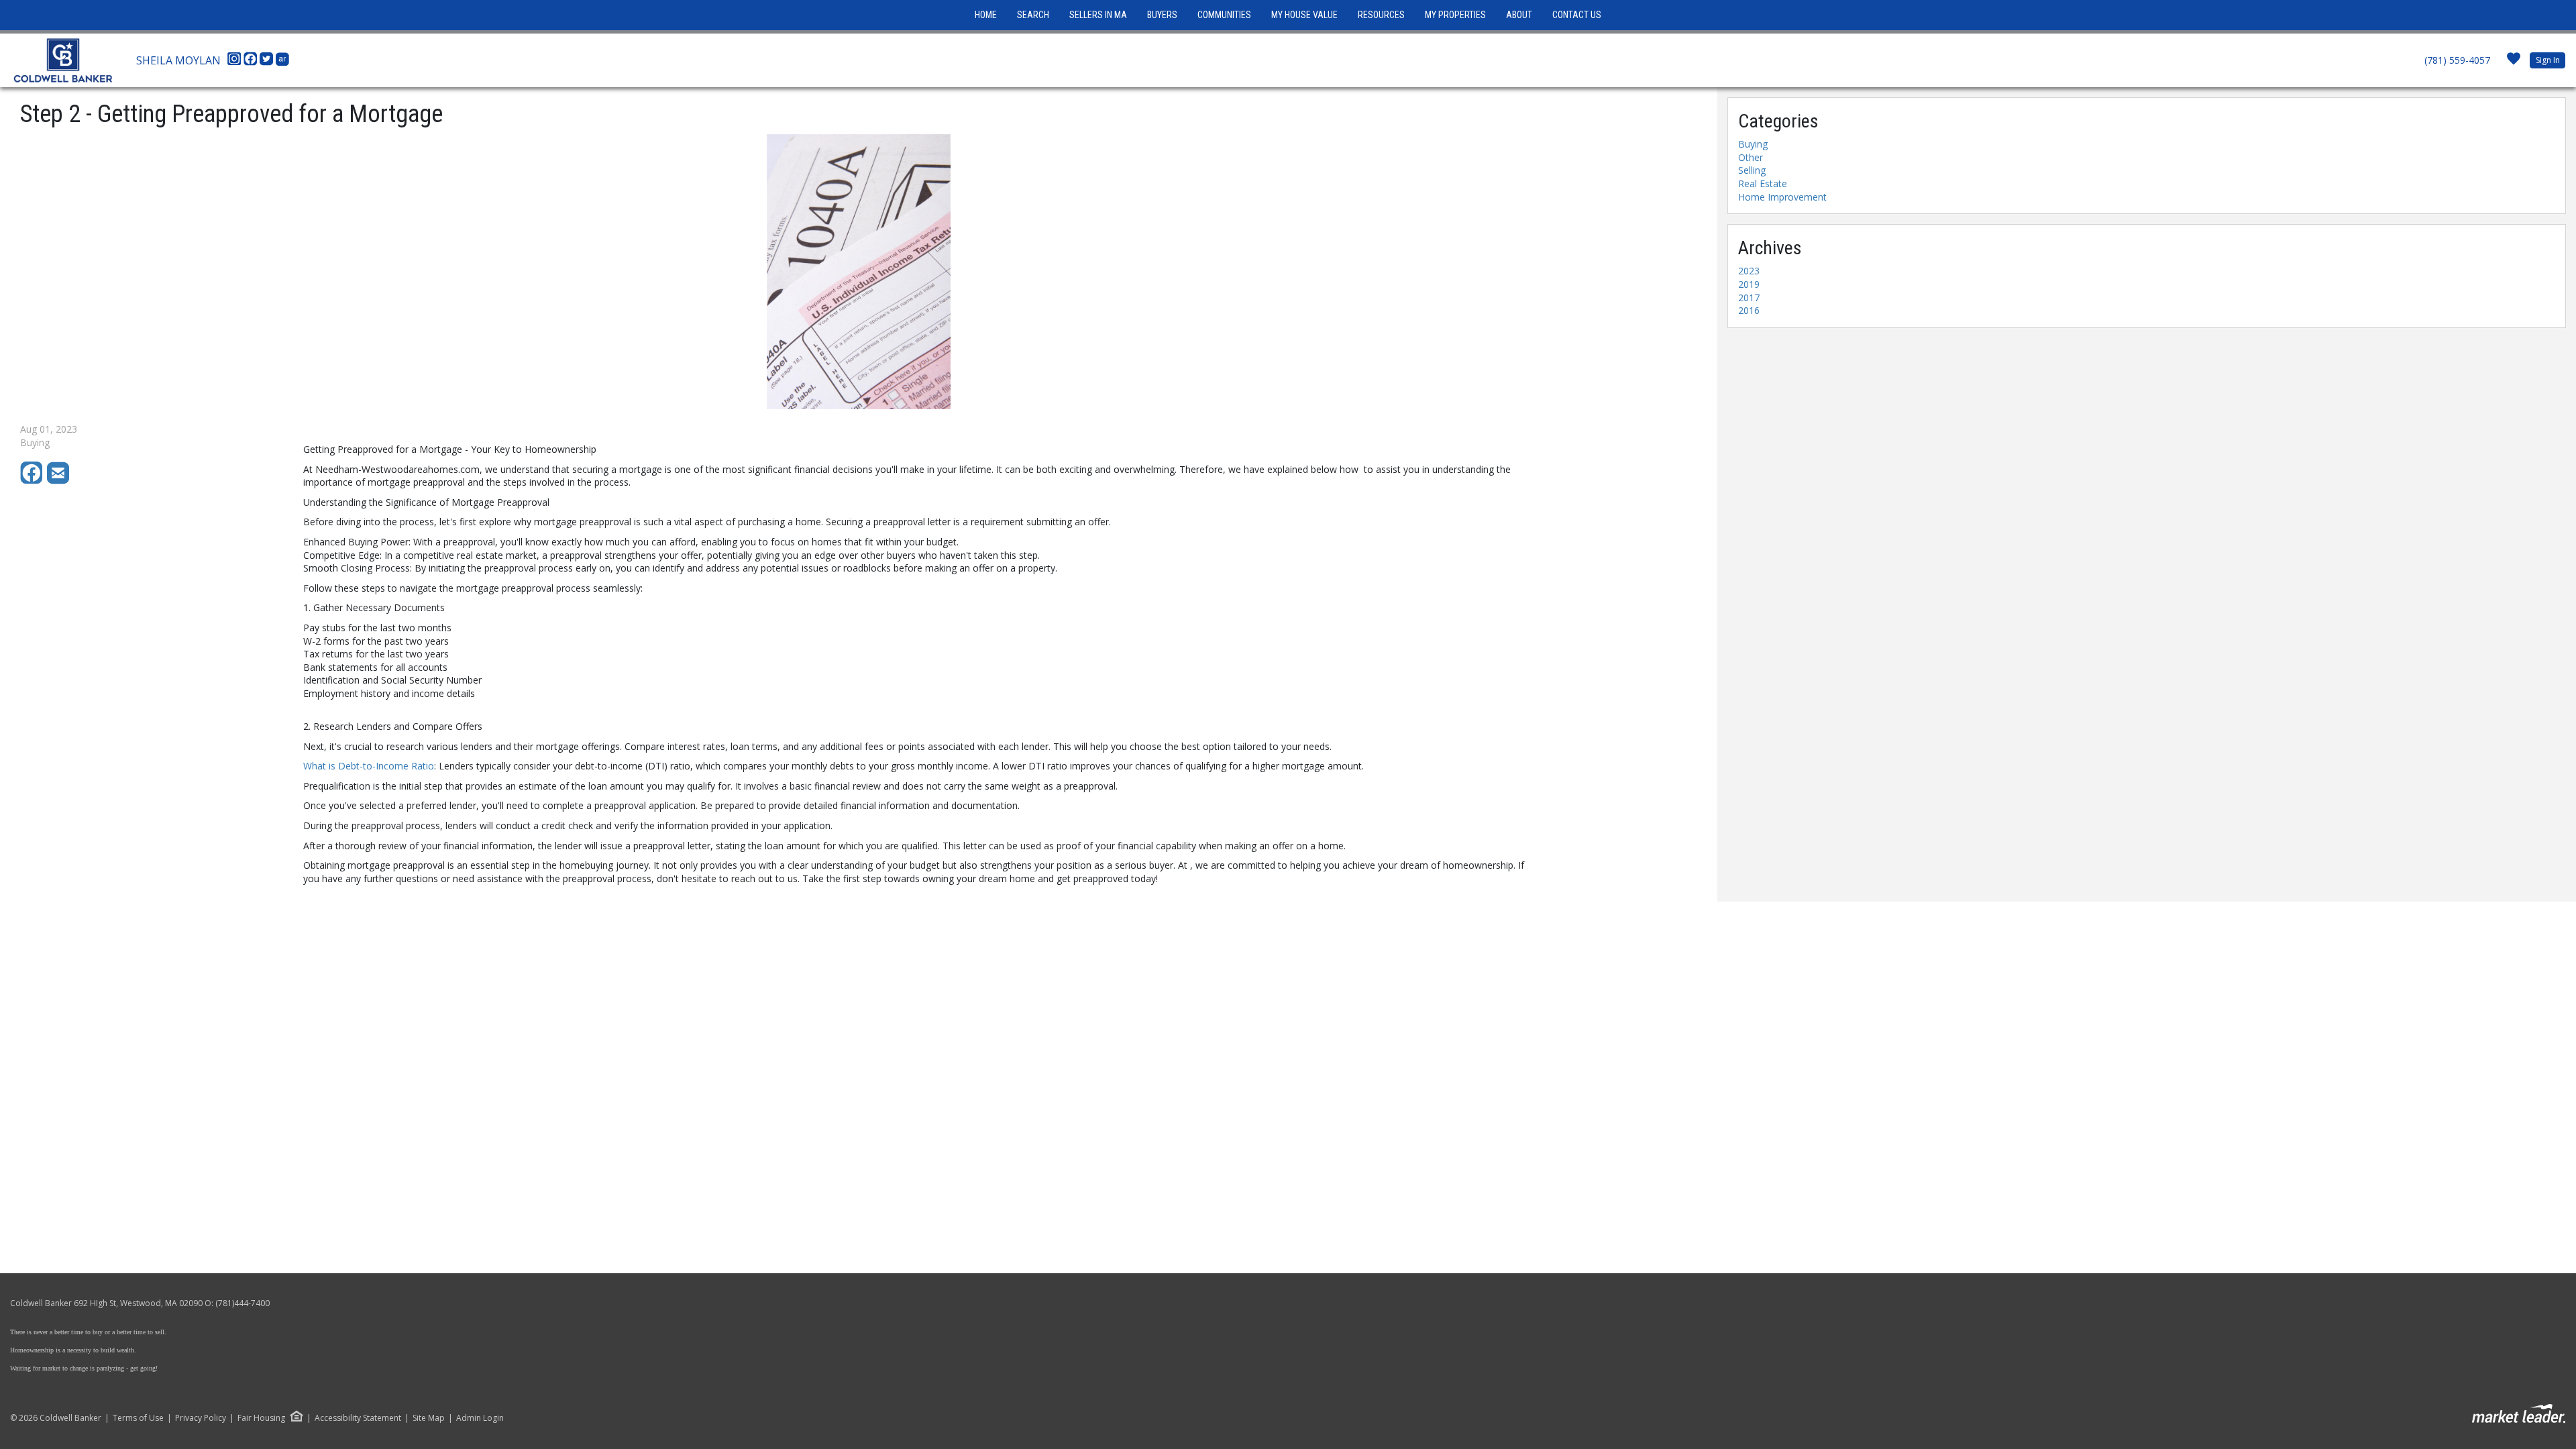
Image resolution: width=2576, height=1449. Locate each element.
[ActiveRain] (282, 62)
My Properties (1455, 15)
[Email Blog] (59, 481)
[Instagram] (235, 62)
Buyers (1162, 15)
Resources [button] (1381, 15)
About (1519, 15)
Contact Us (1577, 15)
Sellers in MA (1098, 15)
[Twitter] (268, 62)
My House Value (1304, 15)
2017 (1749, 298)
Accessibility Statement (358, 1418)
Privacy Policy (201, 1418)
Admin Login (480, 1418)
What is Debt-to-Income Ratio (369, 766)
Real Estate (1763, 183)
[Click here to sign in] (2514, 63)
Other (1751, 157)
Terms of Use (138, 1418)
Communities (1224, 15)
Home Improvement (1782, 197)
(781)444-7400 (243, 1303)
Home (986, 15)
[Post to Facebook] (34, 481)
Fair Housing (261, 1418)
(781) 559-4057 (2457, 60)
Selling (1752, 170)
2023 (1749, 271)
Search (1033, 15)
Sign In (2548, 60)
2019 (1749, 284)
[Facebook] (252, 62)
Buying (1753, 144)
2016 (1749, 310)
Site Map (429, 1418)
